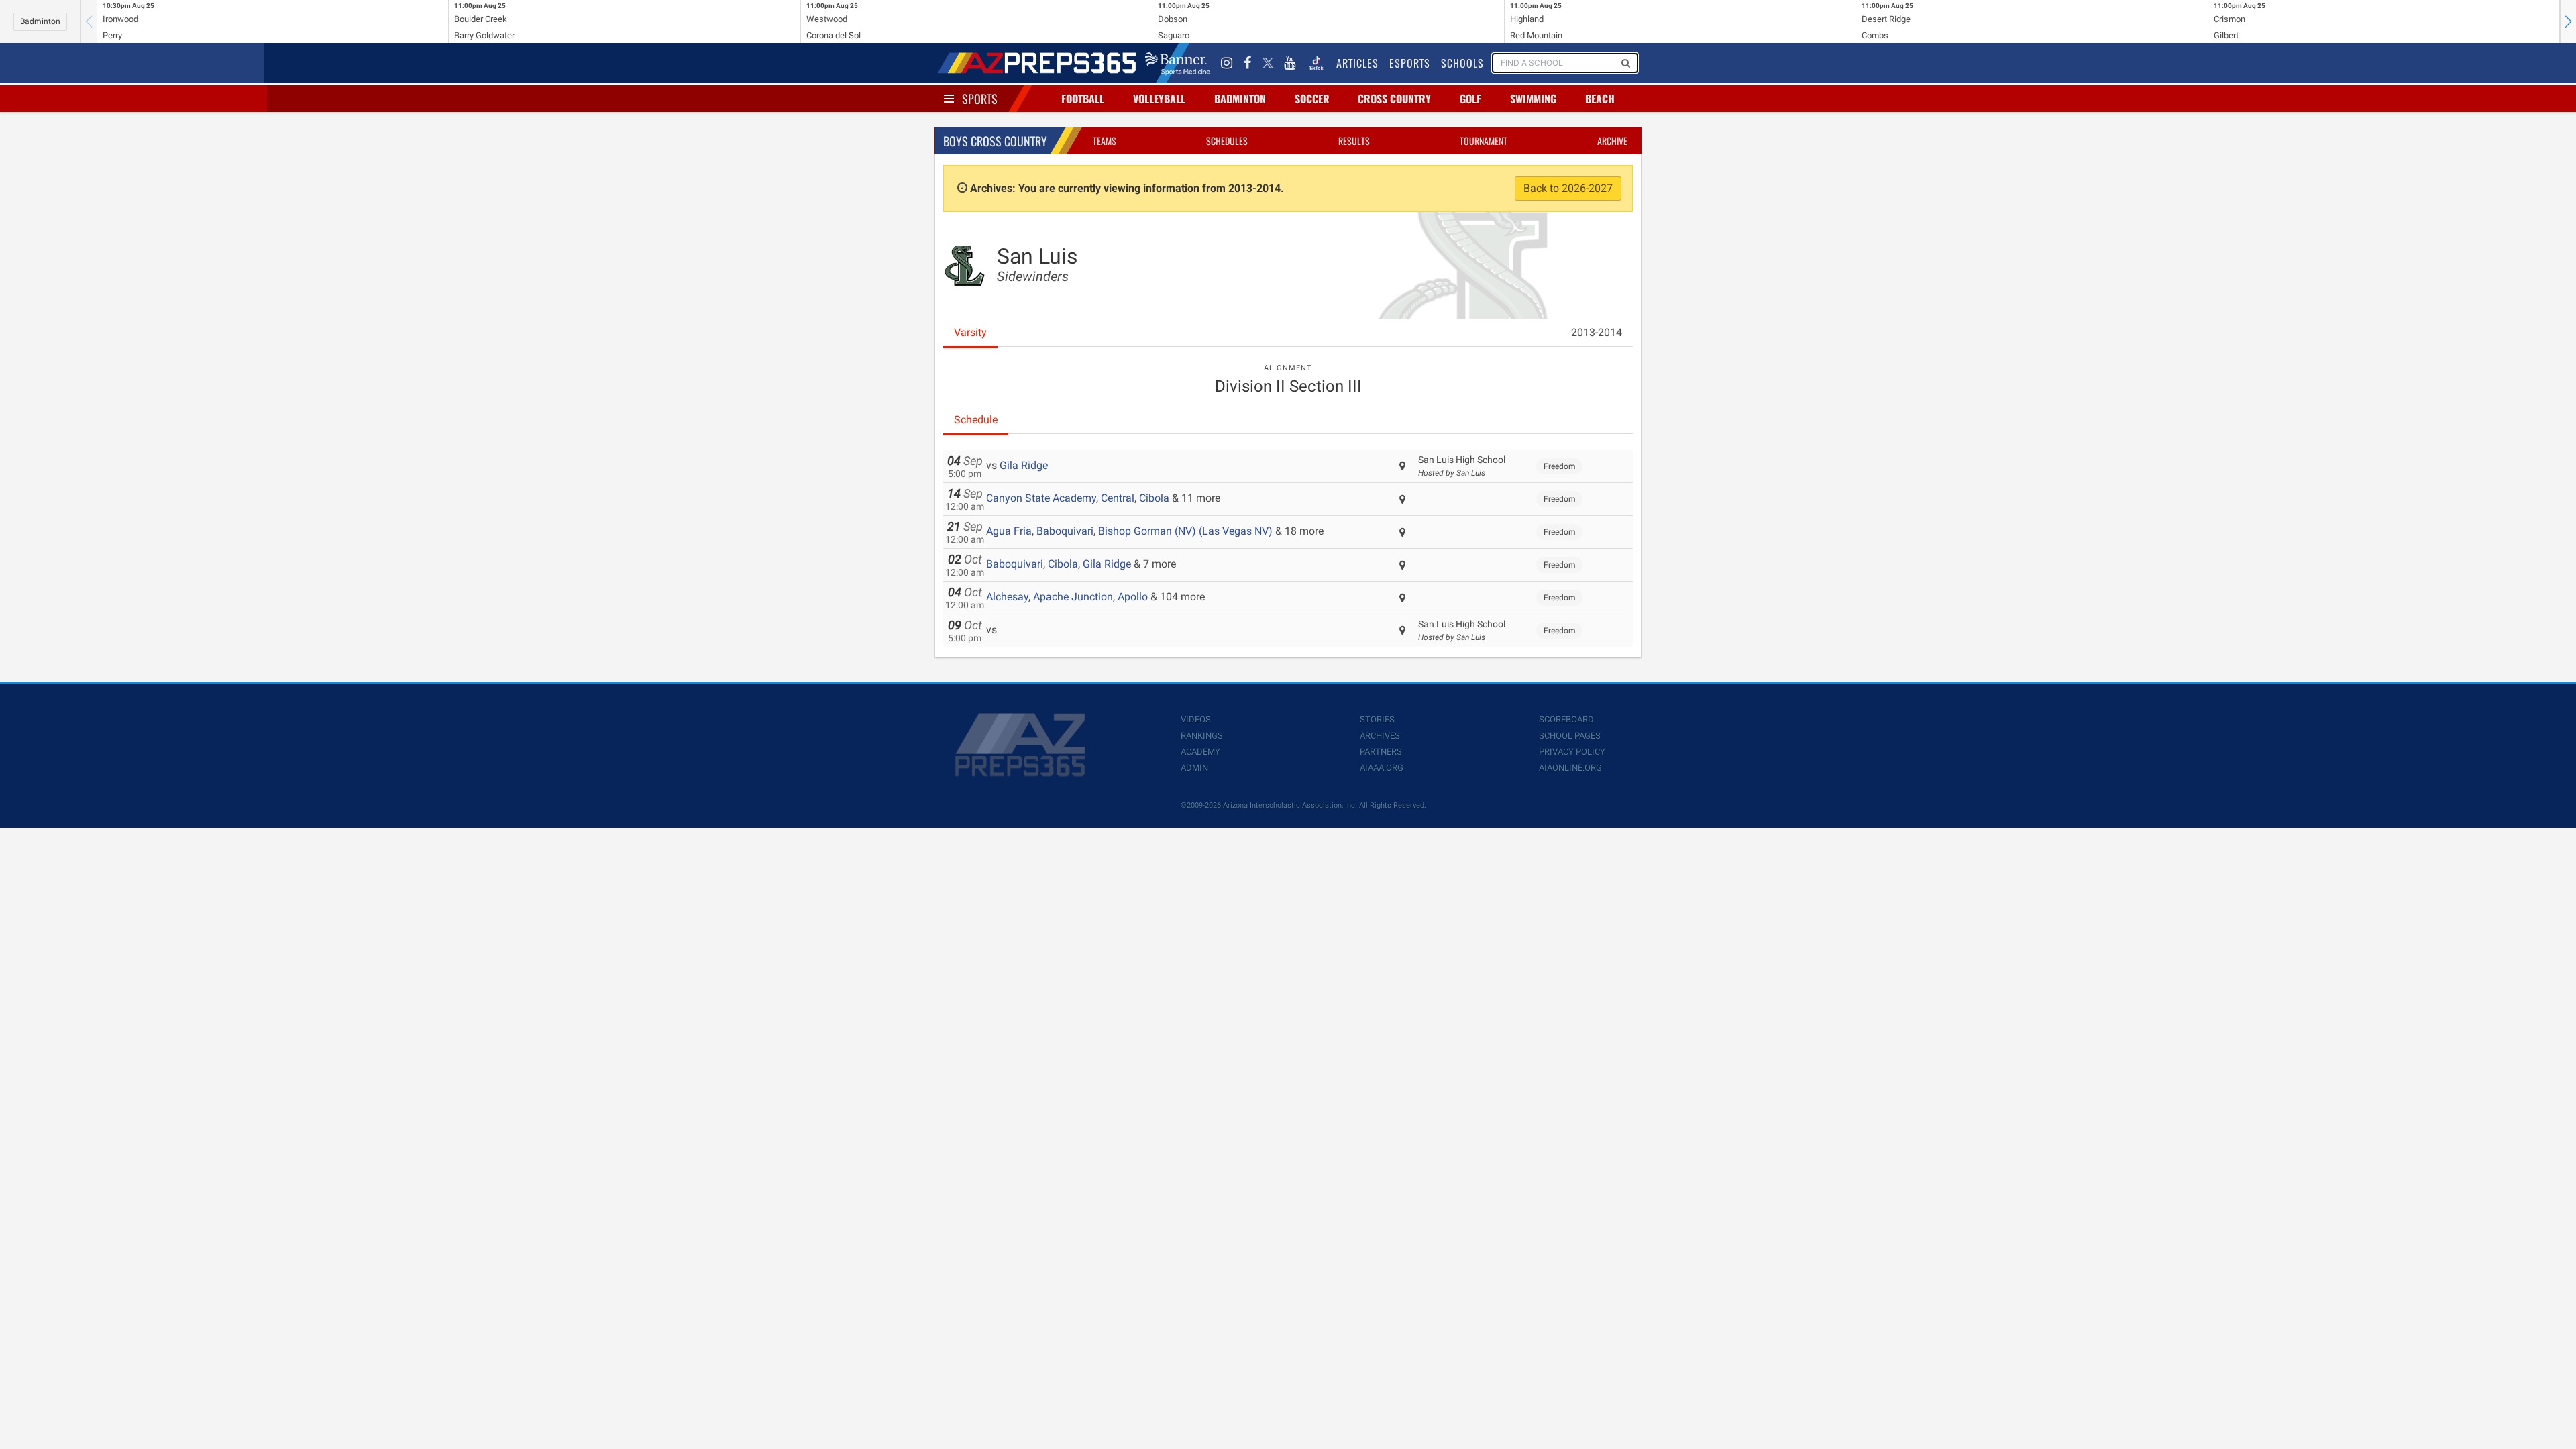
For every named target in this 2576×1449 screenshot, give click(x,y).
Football (1083, 99)
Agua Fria (1009, 531)
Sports (980, 99)
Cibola (1154, 498)
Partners (1381, 752)
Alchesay (1007, 597)
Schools (1462, 63)
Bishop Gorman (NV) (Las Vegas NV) (1185, 531)
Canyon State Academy (1041, 498)
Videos (1196, 719)
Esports (1410, 63)
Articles (1357, 63)
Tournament (1484, 141)
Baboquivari (1065, 531)
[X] (1268, 63)
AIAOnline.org (1570, 768)
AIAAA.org (1382, 768)
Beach (1600, 99)
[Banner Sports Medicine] (1178, 63)
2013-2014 (1597, 332)
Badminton (40, 21)
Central (1118, 498)
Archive (1612, 141)
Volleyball (1159, 99)
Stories (1377, 719)
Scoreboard (1566, 719)
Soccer (1312, 99)
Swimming (1533, 99)
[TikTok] (1316, 63)
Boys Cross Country (995, 141)
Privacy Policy (1572, 752)
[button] (2568, 21)
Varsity (970, 332)
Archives (1380, 736)
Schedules (1227, 141)
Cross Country (1394, 99)
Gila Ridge (1024, 465)
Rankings (1202, 736)
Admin (1194, 768)
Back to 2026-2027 (1568, 188)
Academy (1200, 752)
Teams (1105, 141)
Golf (1470, 99)
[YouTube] (1290, 63)
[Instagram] (1227, 63)
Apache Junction (1073, 597)
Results (1354, 141)
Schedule (976, 420)
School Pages (1570, 736)
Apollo (1133, 597)
